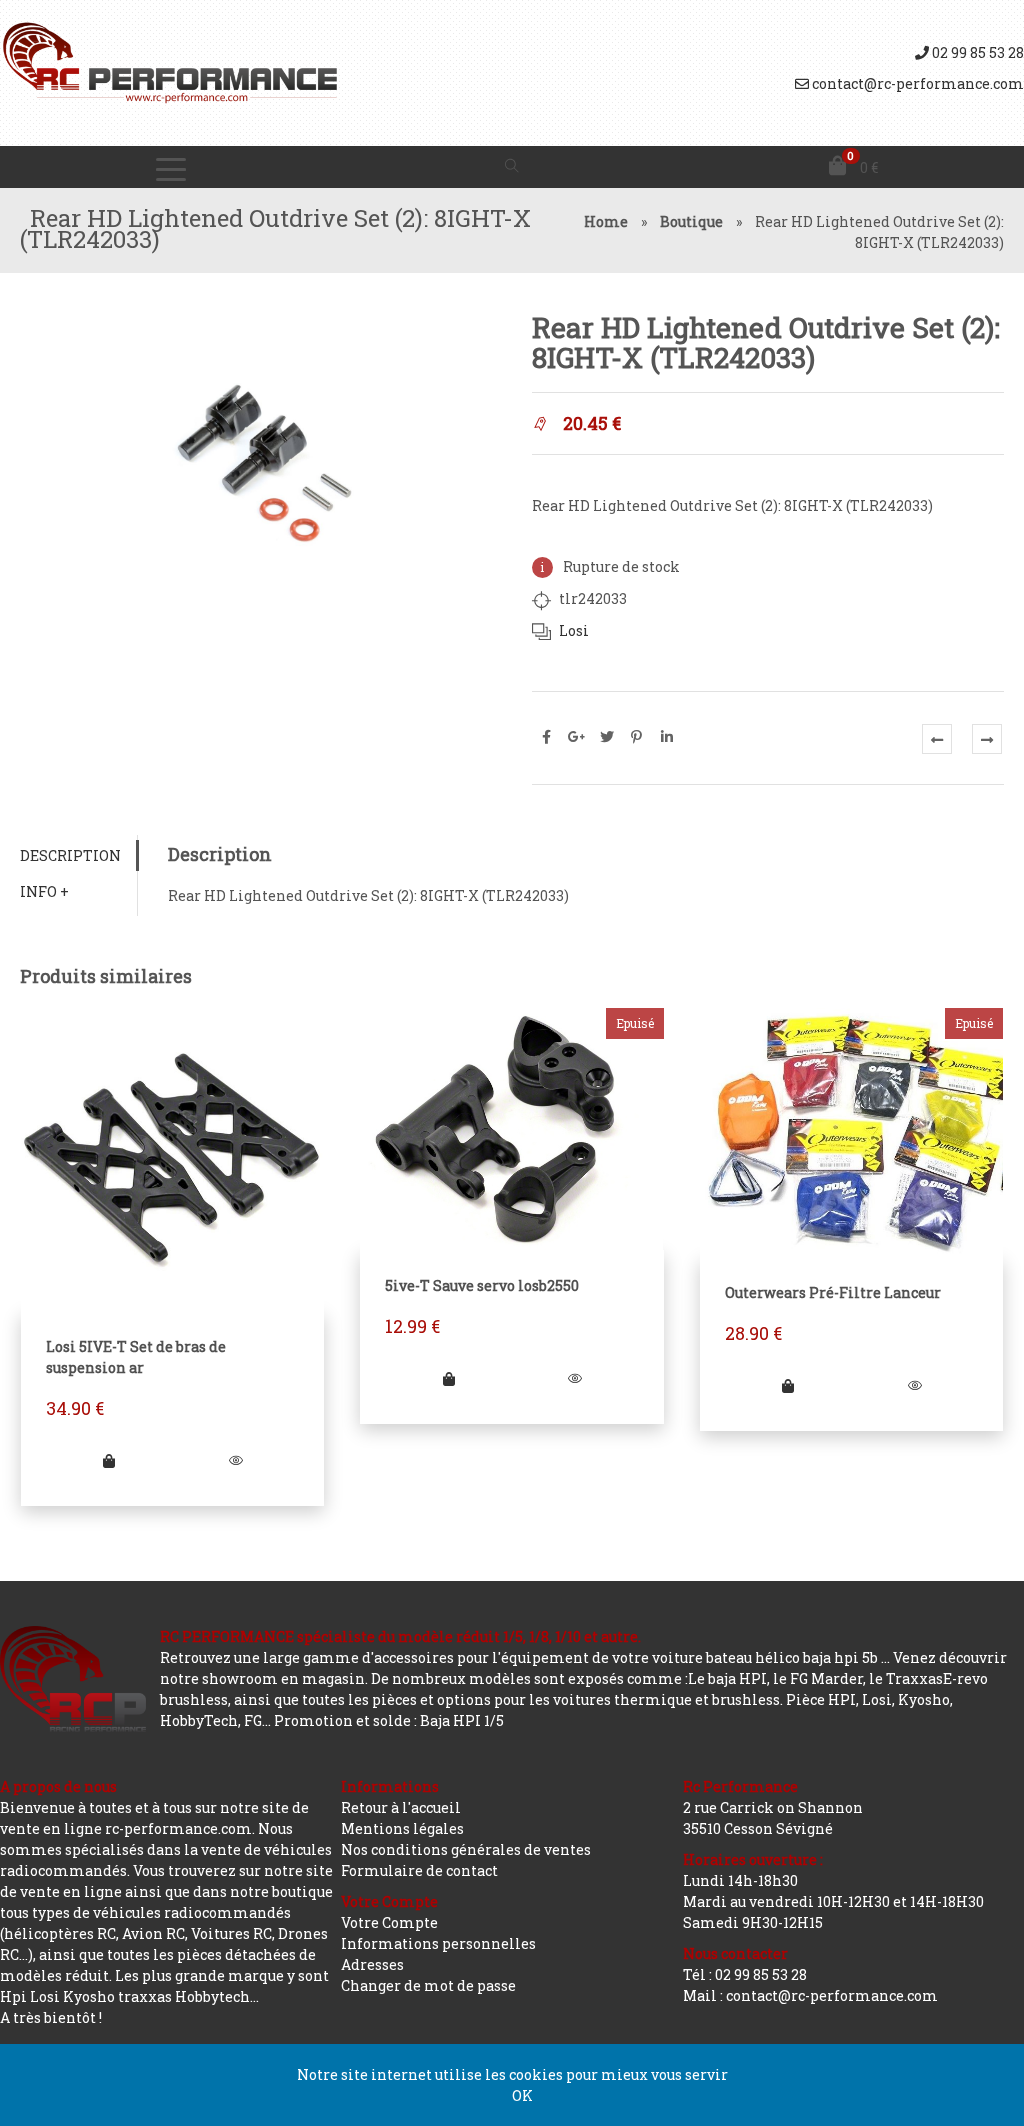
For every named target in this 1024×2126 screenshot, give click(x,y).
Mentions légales (402, 1828)
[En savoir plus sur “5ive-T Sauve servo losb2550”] (449, 1378)
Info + (44, 891)
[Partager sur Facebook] (547, 737)
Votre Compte (389, 1922)
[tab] (78, 855)
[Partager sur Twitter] (607, 737)
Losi (574, 630)
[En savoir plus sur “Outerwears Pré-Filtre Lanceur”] (788, 1385)
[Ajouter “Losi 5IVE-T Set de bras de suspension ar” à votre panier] (109, 1460)
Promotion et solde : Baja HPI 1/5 (389, 1720)
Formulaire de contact (419, 1870)
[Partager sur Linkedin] (667, 737)
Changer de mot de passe (428, 1985)
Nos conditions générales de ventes (466, 1849)
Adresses (372, 1964)
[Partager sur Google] (577, 737)
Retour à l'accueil (401, 1807)
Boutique (691, 221)
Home (606, 221)
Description (70, 855)
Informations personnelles (438, 1943)
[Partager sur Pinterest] (637, 737)
